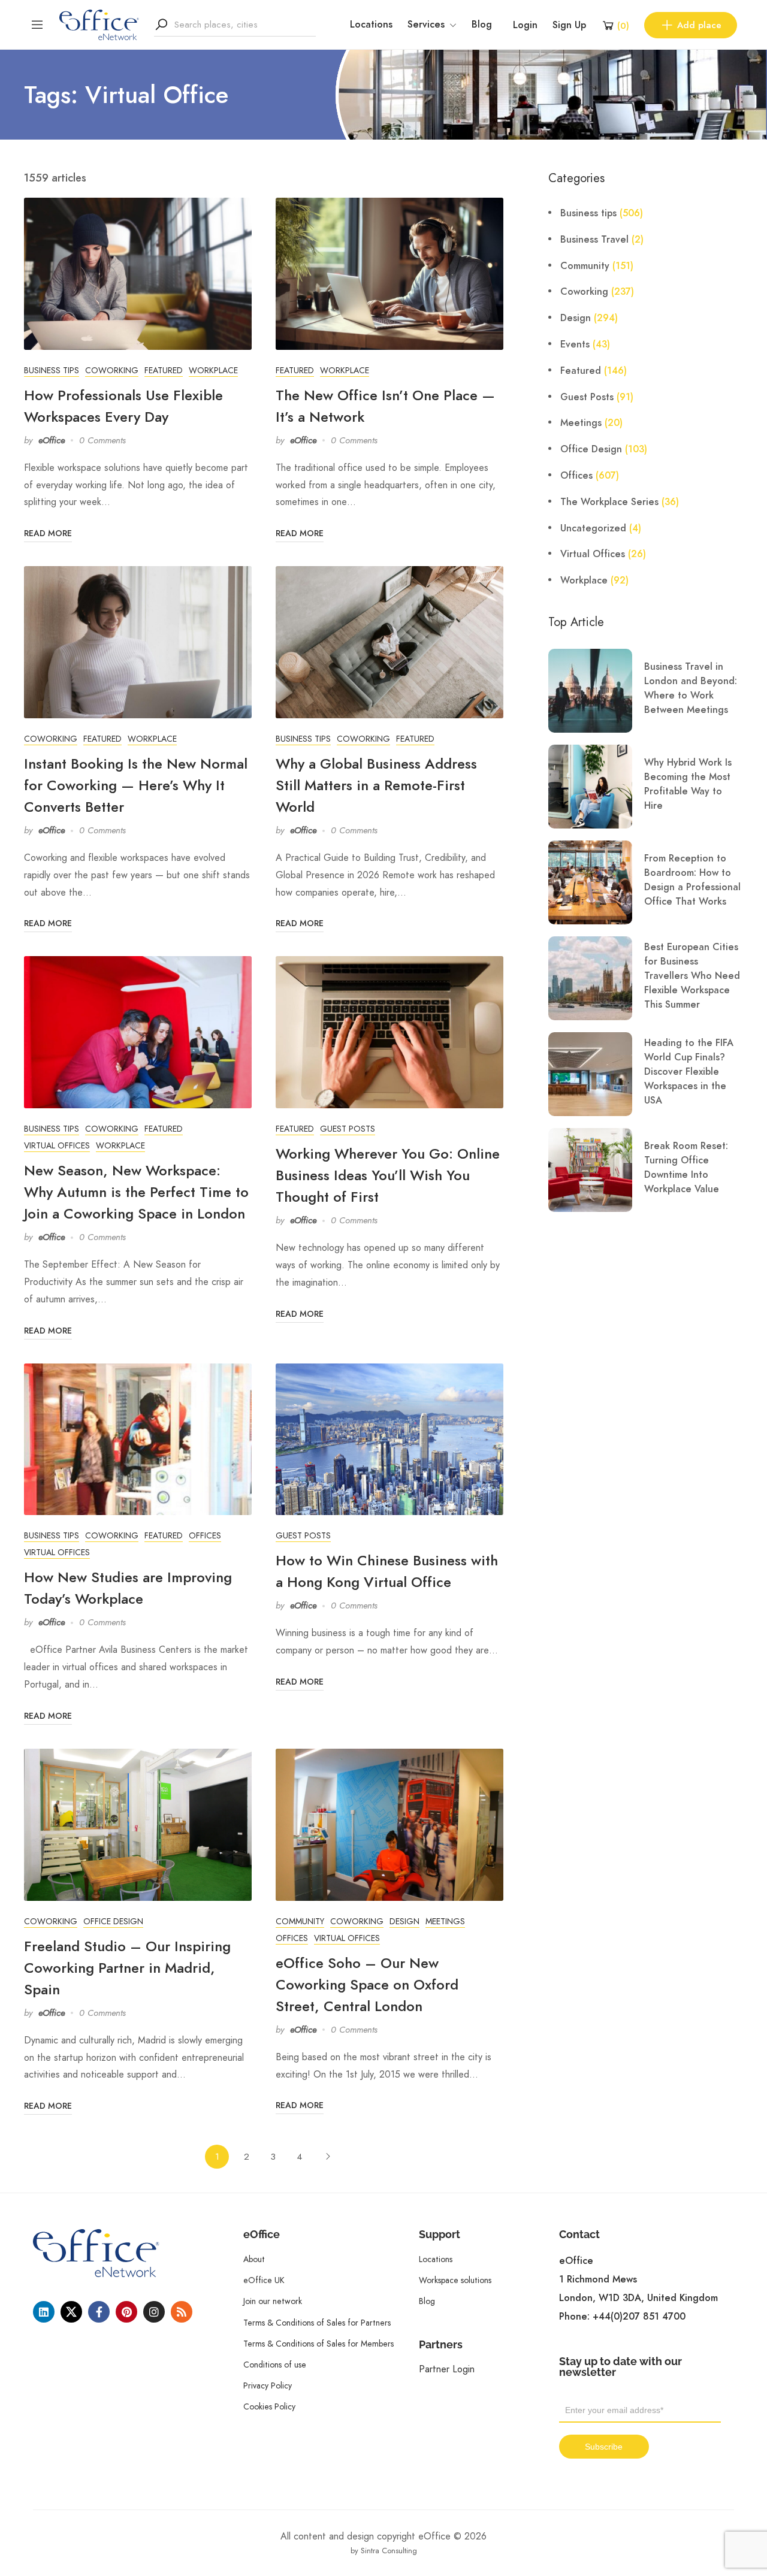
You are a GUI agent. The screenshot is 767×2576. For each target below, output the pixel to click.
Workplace (213, 370)
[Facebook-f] (99, 2312)
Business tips (52, 370)
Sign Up (569, 25)
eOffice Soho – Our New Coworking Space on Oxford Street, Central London (367, 1984)
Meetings (445, 1921)
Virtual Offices (57, 1145)
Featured (164, 370)
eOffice (52, 440)
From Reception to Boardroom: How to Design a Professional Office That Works (692, 880)
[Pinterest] (126, 2312)
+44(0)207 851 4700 (639, 2317)
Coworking (112, 370)
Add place (699, 25)
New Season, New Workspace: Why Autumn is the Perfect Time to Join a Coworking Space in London (136, 1192)
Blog (482, 25)
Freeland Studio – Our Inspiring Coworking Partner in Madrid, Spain (127, 1968)
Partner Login (447, 2369)
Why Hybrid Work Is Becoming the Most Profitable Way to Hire (688, 784)
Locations (371, 25)
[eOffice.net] (99, 24)
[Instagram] (154, 2312)
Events (575, 344)
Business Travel (594, 240)
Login (525, 25)
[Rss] (182, 2312)
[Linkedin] (44, 2312)
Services (426, 25)
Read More (48, 533)
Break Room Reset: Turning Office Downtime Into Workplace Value (686, 1168)
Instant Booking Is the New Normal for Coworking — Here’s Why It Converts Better (136, 785)
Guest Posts (348, 1129)
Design (404, 1921)
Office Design (113, 1921)
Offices (205, 1535)
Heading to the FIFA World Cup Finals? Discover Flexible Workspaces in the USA (689, 1072)
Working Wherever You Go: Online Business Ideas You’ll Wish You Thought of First (388, 1175)
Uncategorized (593, 528)
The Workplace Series (609, 502)
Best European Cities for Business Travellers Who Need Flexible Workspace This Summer (692, 976)
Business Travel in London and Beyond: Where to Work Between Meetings (691, 688)
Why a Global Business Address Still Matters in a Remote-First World (376, 785)
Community (300, 1921)
